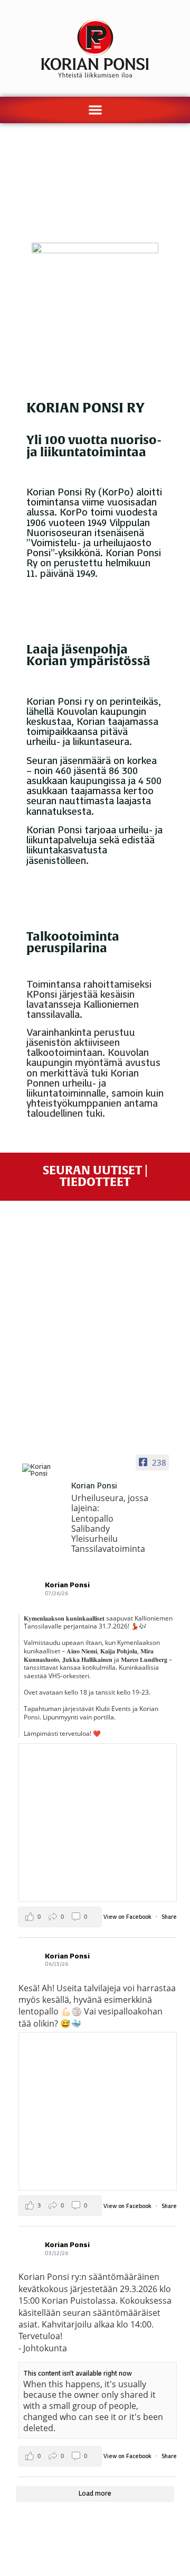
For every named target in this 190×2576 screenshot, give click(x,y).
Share (169, 1917)
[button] (95, 110)
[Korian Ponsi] (42, 1470)
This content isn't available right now (78, 2373)
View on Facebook (128, 1917)
